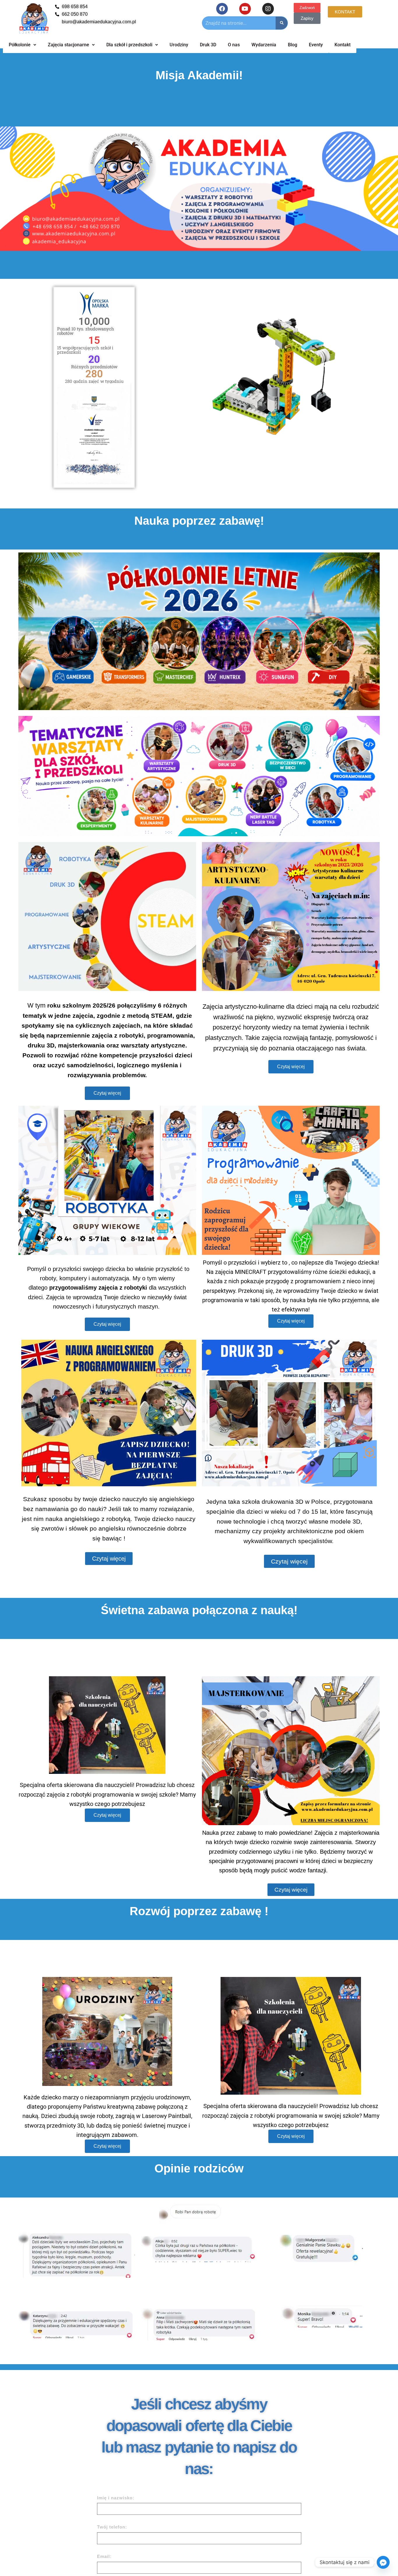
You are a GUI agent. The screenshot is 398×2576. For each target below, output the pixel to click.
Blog (293, 45)
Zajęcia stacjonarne (68, 45)
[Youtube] (245, 9)
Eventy (316, 45)
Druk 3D (208, 45)
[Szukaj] (282, 23)
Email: (104, 2556)
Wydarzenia (264, 45)
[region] (199, 189)
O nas (234, 45)
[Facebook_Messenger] (383, 2562)
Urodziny (179, 45)
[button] (9, 189)
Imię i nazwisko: (116, 2498)
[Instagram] (268, 9)
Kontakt (342, 45)
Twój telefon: (112, 2527)
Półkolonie (20, 45)
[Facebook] (222, 9)
